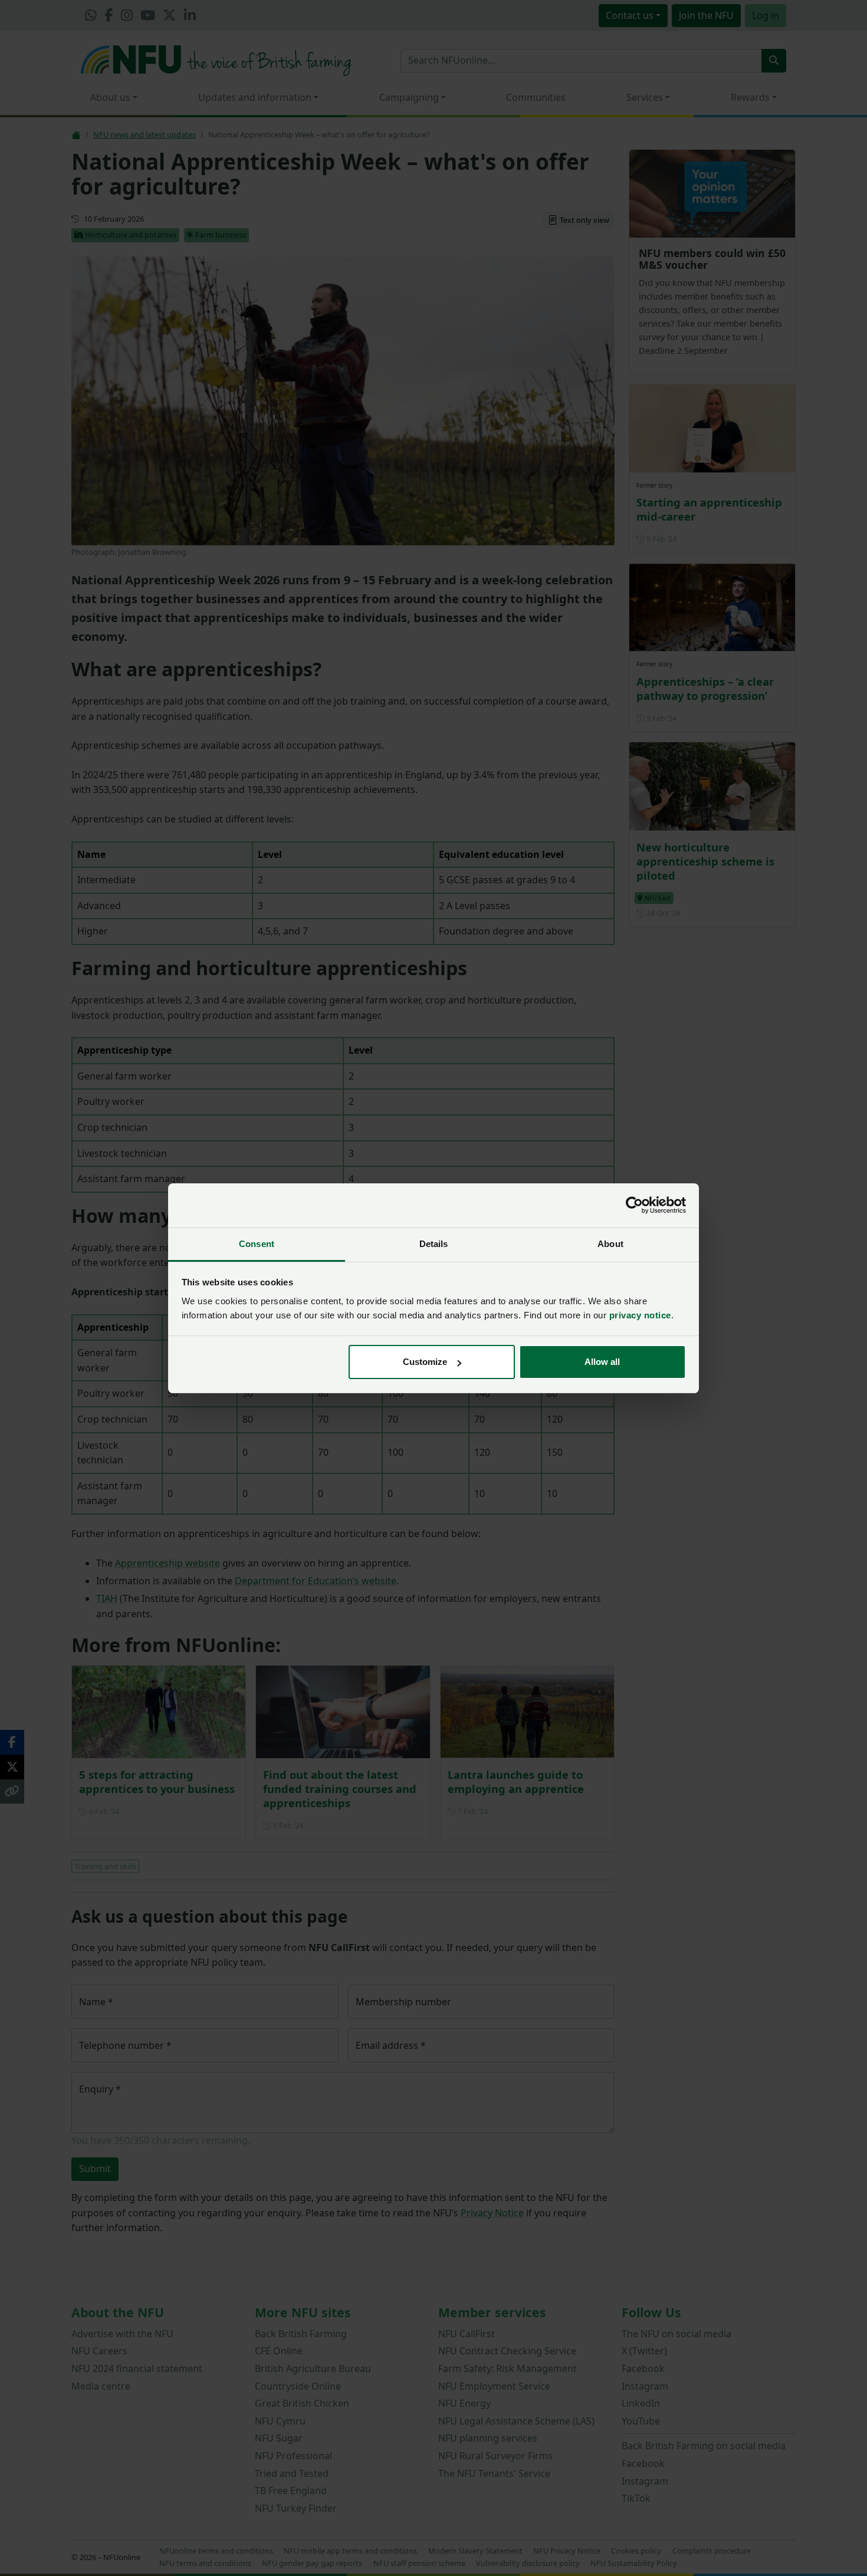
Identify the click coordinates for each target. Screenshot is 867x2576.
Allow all (602, 1362)
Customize (425, 1362)
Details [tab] (434, 1244)
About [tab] (610, 1244)
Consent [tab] (257, 1244)
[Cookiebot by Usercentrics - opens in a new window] (634, 1205)
